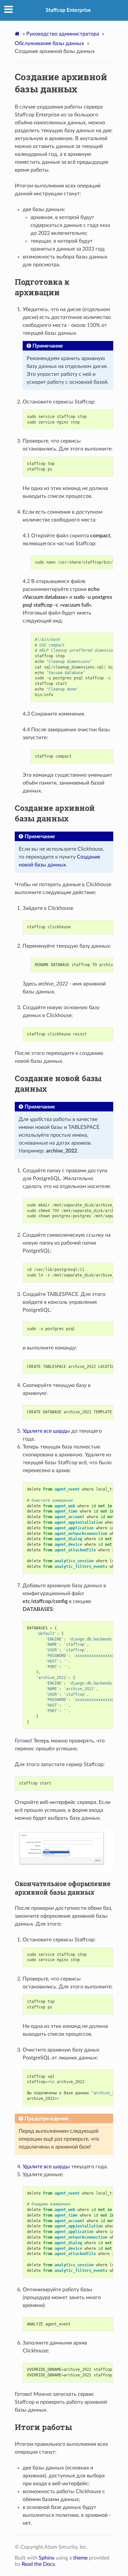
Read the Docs (38, 2564)
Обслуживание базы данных (49, 43)
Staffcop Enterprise (68, 10)
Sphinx (47, 2558)
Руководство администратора (63, 34)
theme (80, 2558)
